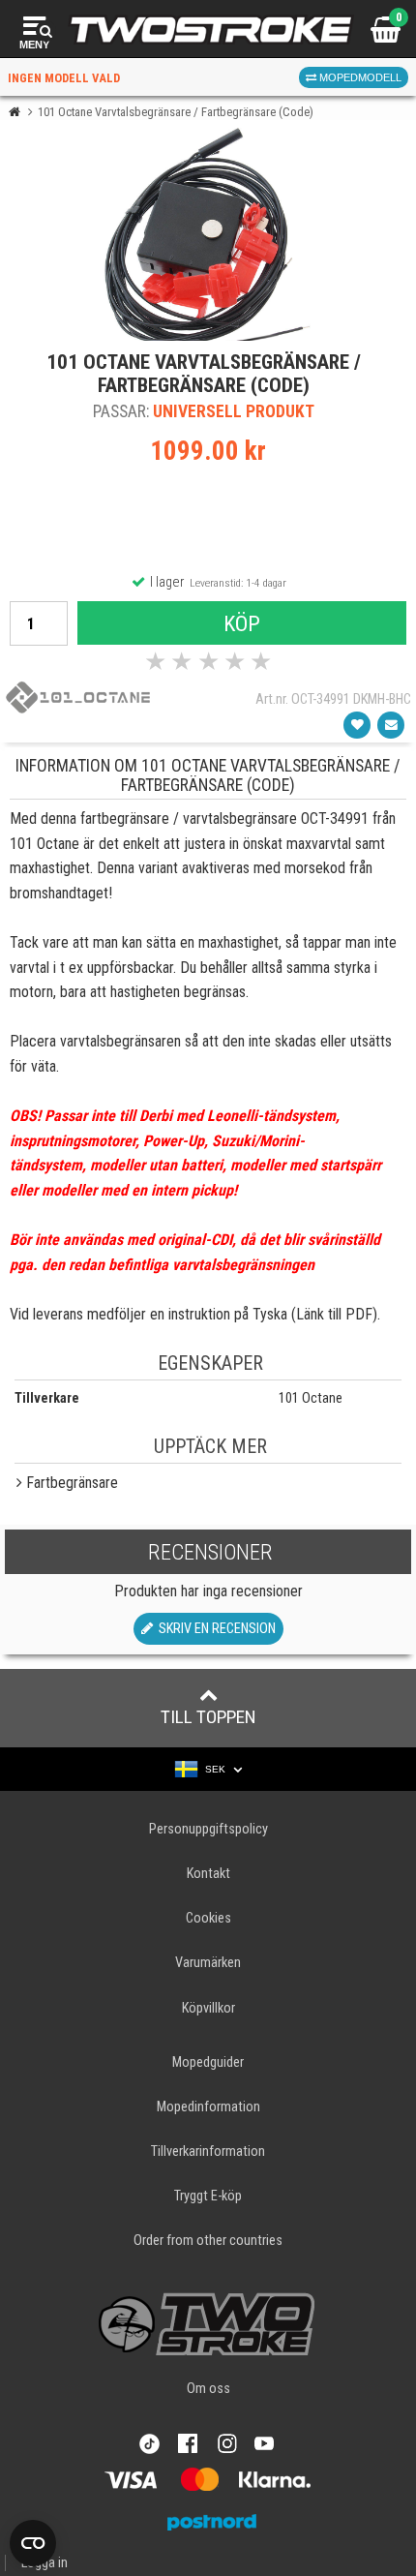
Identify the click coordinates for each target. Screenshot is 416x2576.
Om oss (208, 2389)
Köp (242, 623)
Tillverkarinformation (208, 2152)
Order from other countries (208, 2241)
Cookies (208, 1918)
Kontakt (208, 1874)
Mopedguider (208, 2062)
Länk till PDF (334, 1314)
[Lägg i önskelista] (357, 725)
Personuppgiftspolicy (208, 1829)
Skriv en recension (214, 1629)
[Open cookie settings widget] (33, 2543)
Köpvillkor (208, 2008)
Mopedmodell (359, 77)
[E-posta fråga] (391, 725)
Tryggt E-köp (208, 2196)
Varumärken (208, 1963)
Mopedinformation (208, 2107)
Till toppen (208, 1717)
